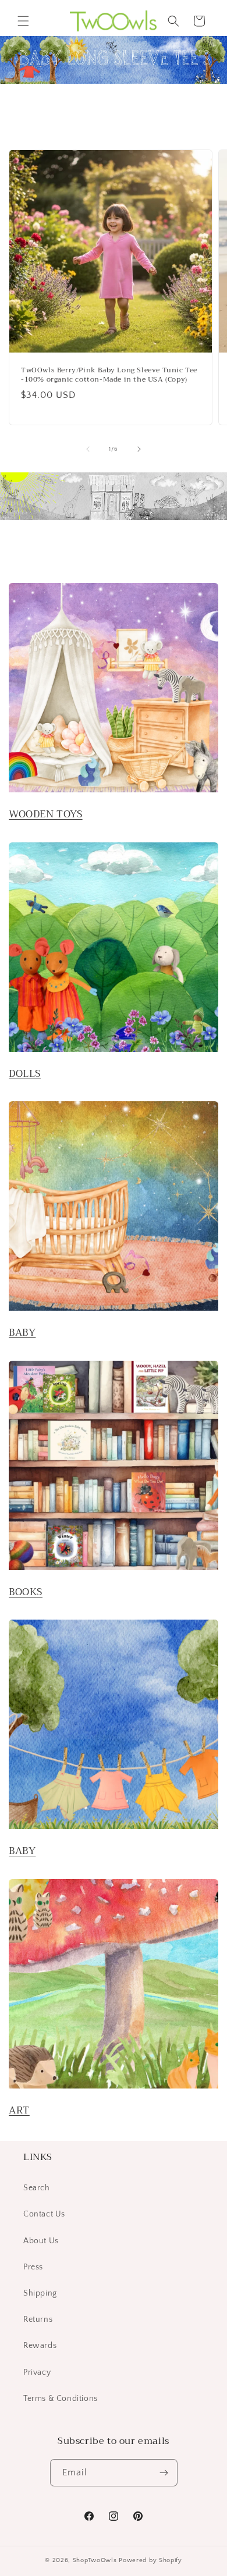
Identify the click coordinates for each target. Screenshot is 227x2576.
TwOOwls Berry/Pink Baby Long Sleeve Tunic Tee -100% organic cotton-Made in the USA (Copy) (109, 375)
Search (37, 2188)
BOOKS (26, 1592)
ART (19, 2110)
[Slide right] (139, 449)
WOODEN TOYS (46, 814)
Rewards (40, 2346)
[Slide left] (88, 449)
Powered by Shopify (150, 2560)
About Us (41, 2241)
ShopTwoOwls (96, 2560)
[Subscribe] (164, 2473)
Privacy (37, 2372)
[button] (23, 21)
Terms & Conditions (61, 2399)
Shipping (40, 2293)
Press (33, 2267)
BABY (22, 1333)
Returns (38, 2319)
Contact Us (44, 2214)
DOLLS (25, 1074)
